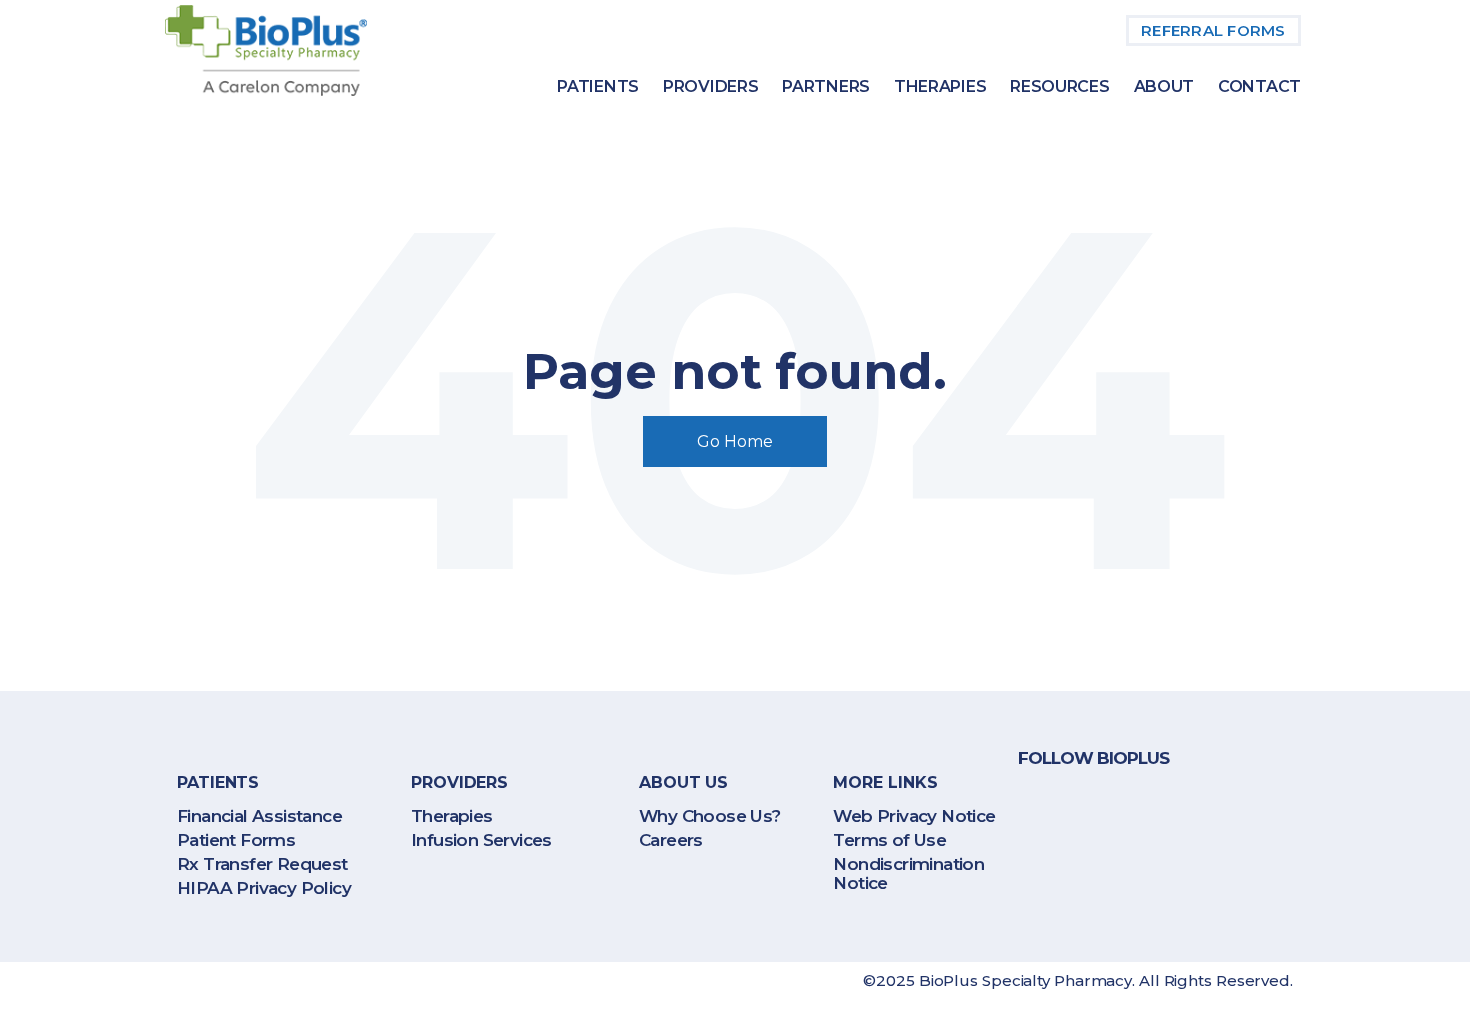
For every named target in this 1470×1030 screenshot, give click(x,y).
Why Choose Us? (710, 816)
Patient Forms (236, 840)
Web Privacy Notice (914, 816)
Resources (1059, 86)
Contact (1259, 86)
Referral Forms (1213, 30)
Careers (671, 840)
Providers (710, 86)
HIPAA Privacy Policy (264, 888)
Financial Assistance (259, 816)
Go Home (734, 441)
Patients (598, 86)
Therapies (940, 86)
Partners (826, 86)
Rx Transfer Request (262, 864)
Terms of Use (889, 840)
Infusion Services (481, 840)
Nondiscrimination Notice (908, 873)
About (1164, 86)
